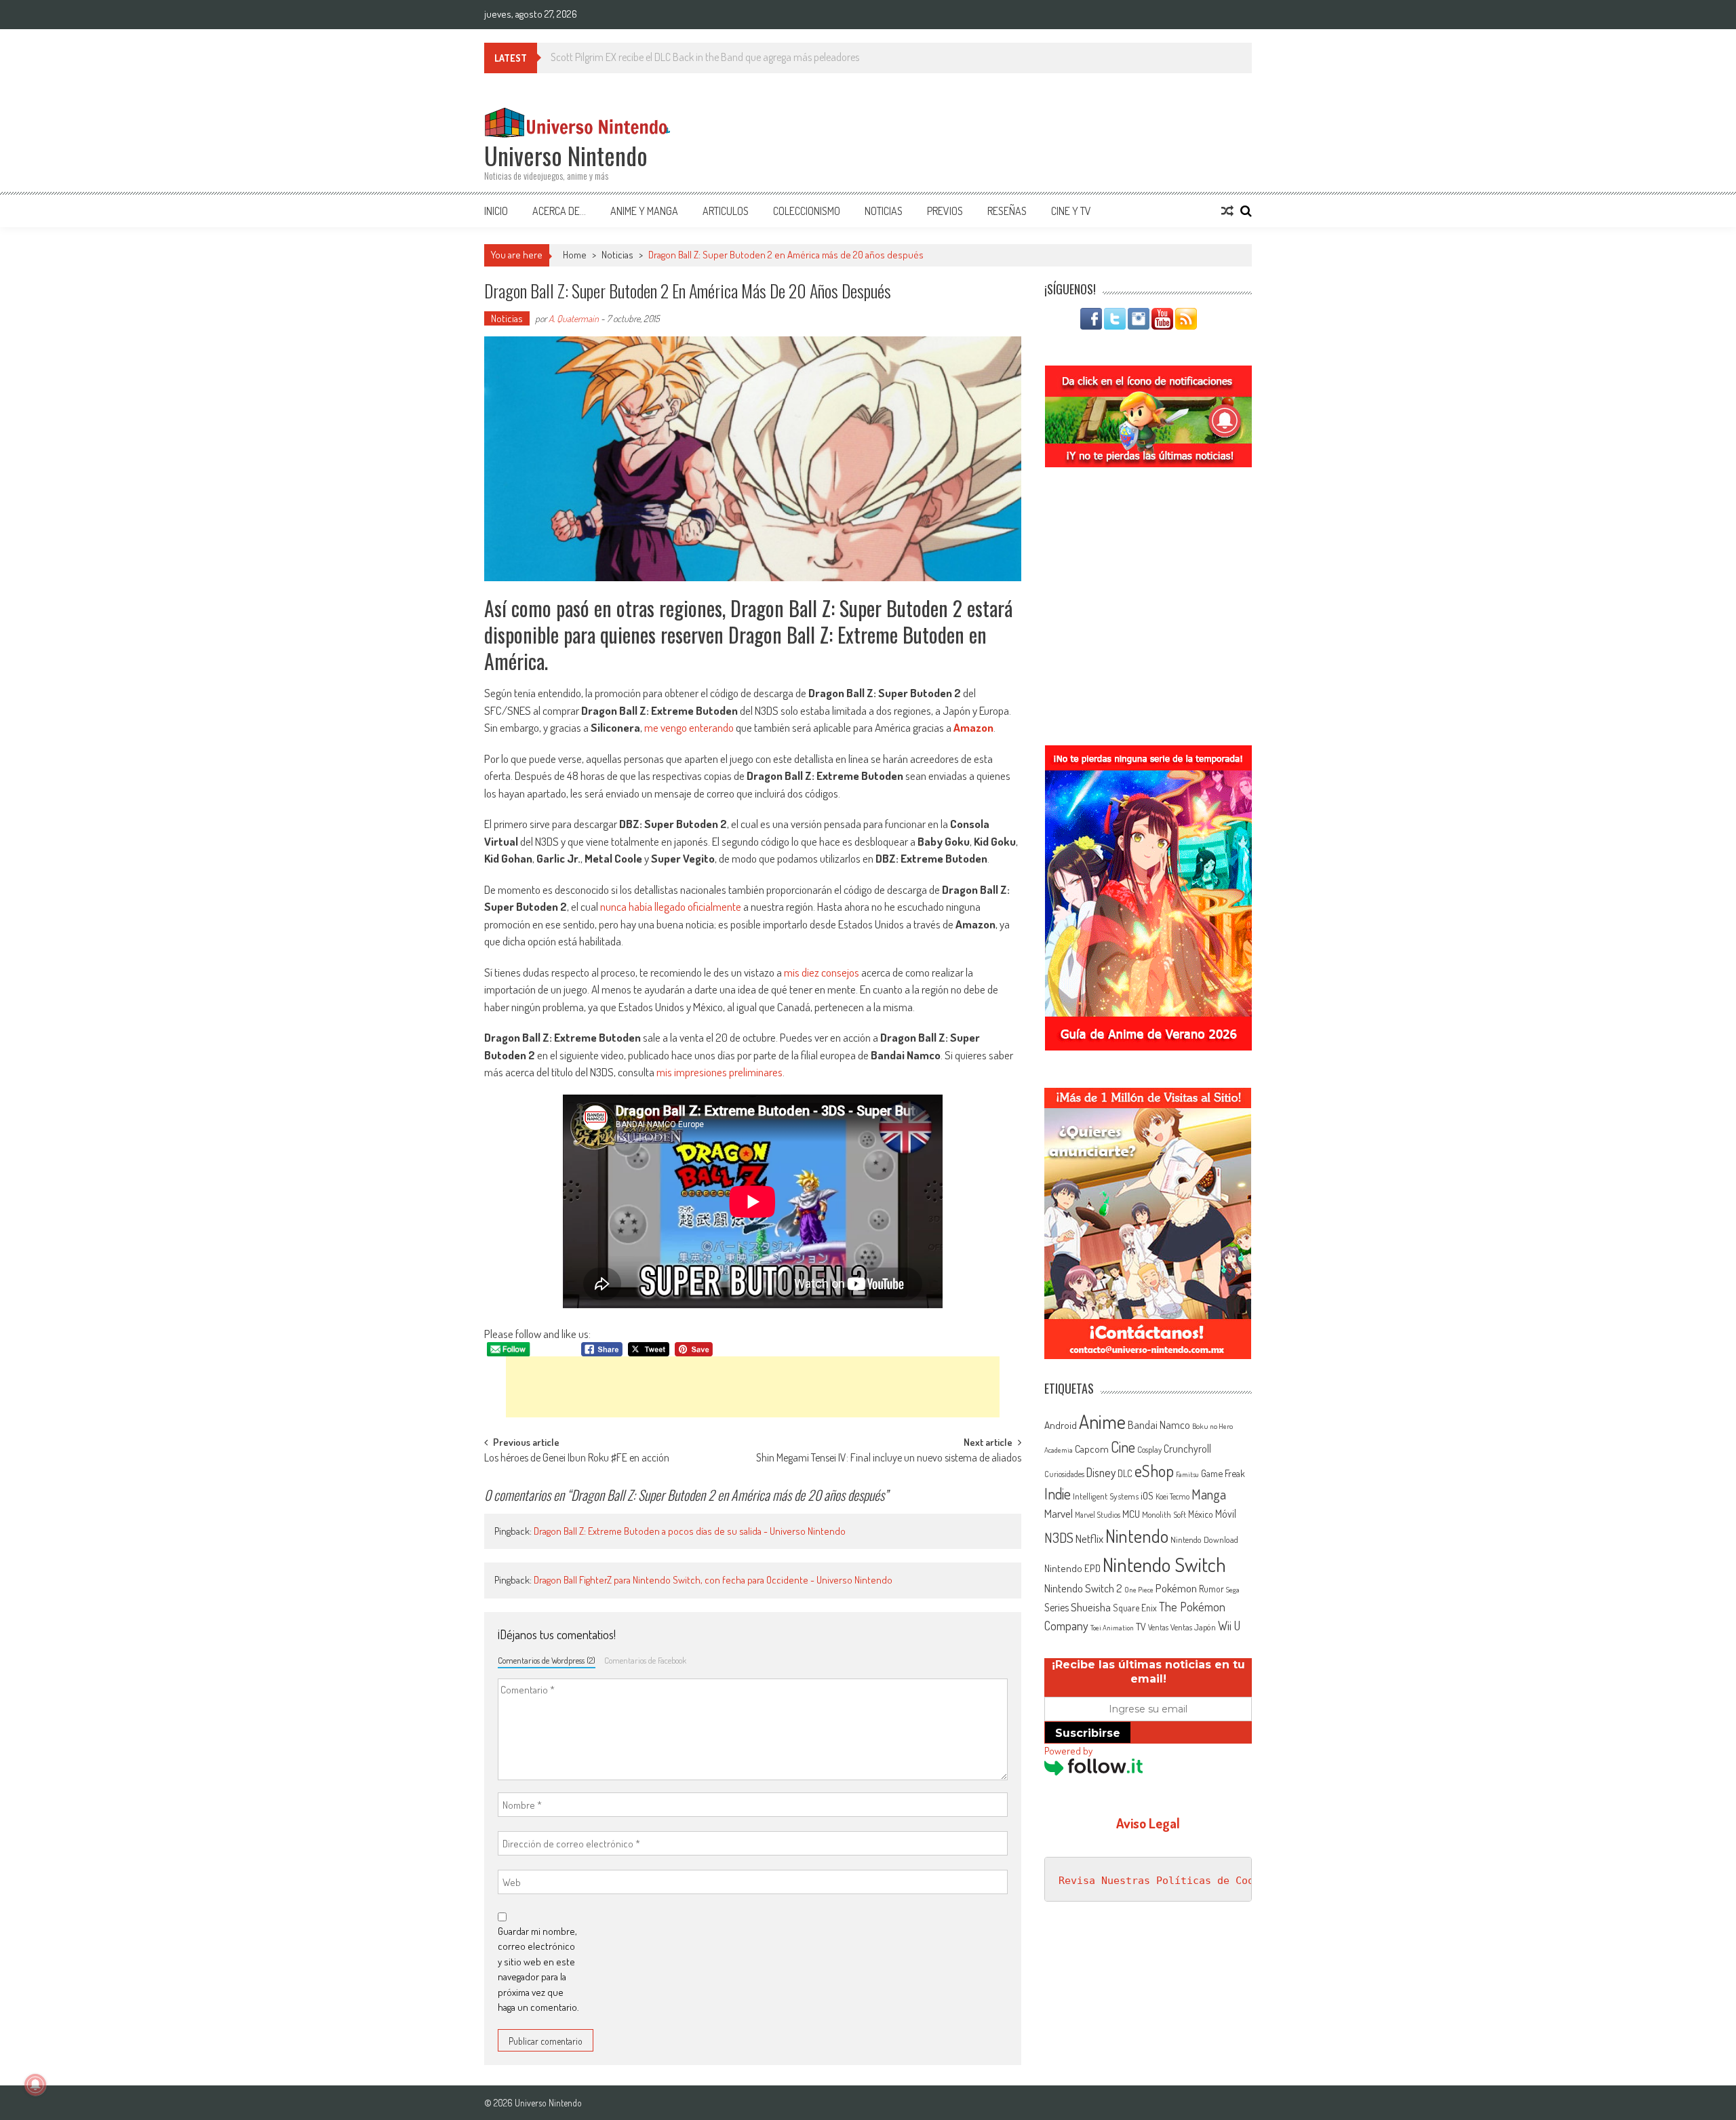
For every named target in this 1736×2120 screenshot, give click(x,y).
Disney (1101, 1472)
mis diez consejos (822, 972)
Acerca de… (559, 211)
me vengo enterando (689, 727)
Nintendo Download (1204, 1539)
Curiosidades (1064, 1474)
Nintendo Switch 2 (1083, 1588)
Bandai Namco (1159, 1425)
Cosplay (1149, 1449)
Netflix (1089, 1538)
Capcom (1092, 1449)
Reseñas (1007, 211)
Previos (945, 211)
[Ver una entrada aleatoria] (1227, 211)
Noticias (884, 211)
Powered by (1068, 1751)
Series (1057, 1607)
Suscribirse (1088, 1733)
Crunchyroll (1187, 1449)
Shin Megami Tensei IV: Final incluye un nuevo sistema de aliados (889, 1459)
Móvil (1226, 1514)
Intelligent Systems (1106, 1496)
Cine (1123, 1447)
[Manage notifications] (35, 2085)
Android (1061, 1425)
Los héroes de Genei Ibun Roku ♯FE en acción (577, 1459)
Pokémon (1176, 1588)
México (1201, 1514)
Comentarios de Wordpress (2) (547, 1660)
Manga (1209, 1494)
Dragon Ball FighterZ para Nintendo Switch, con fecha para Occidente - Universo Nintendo (713, 1580)
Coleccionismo (807, 211)
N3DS (1059, 1537)
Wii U (1229, 1625)
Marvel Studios (1098, 1515)
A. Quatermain (574, 318)
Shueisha (1091, 1607)
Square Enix (1135, 1608)
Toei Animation (1112, 1628)
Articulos (726, 211)
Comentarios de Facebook (645, 1660)
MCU (1131, 1514)
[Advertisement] (753, 1387)
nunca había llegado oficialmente (671, 906)
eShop (1154, 1471)
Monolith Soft (1164, 1514)
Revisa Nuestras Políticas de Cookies (1168, 1881)
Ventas (1158, 1627)
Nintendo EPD (1072, 1568)
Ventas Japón (1193, 1627)
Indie (1058, 1494)
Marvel (1059, 1513)
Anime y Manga (644, 211)
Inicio (496, 211)
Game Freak (1223, 1473)
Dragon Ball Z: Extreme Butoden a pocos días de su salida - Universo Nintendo (690, 1531)
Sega (1233, 1590)
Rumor (1211, 1589)
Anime (1102, 1421)
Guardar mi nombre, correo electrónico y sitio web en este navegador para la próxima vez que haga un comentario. (538, 1969)
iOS (1147, 1495)
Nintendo (1137, 1536)
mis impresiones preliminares (719, 1072)
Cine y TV (1071, 211)
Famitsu (1187, 1474)
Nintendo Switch (1164, 1564)
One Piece (1139, 1590)
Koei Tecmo (1172, 1496)
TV (1141, 1627)
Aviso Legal (1148, 1823)
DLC (1125, 1473)
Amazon (973, 727)
